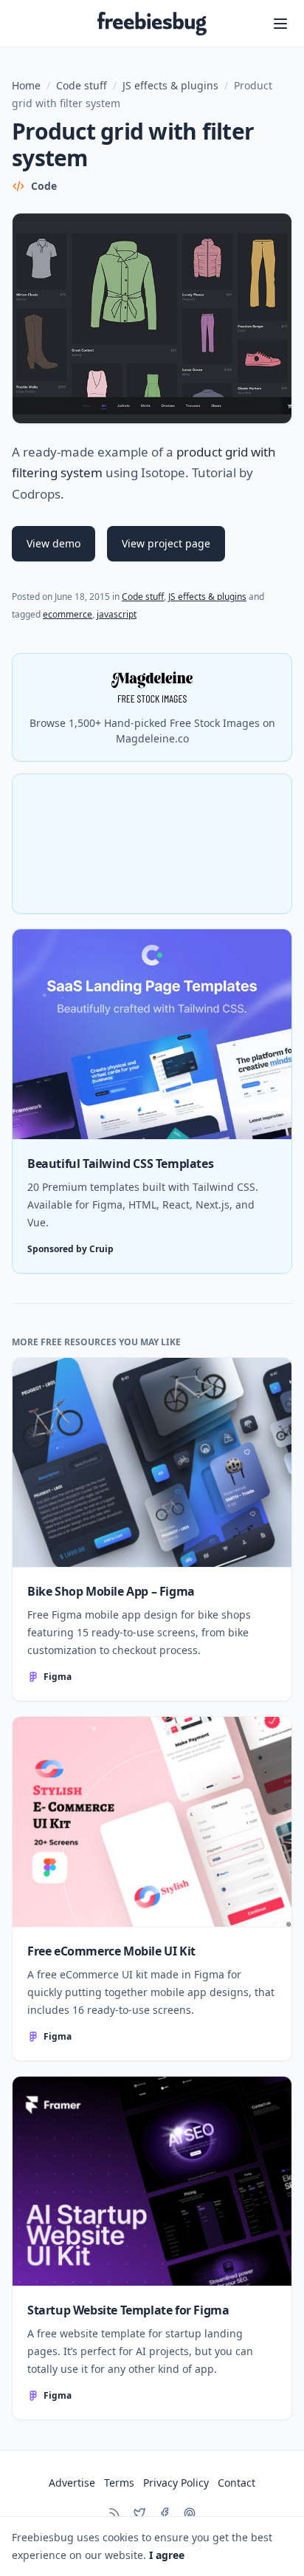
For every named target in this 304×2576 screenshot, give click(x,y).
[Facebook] (165, 2513)
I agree (167, 2555)
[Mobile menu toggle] (280, 24)
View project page (166, 543)
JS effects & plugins (170, 85)
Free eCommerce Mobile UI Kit (111, 1951)
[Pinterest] (190, 2513)
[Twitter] (139, 2513)
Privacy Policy (176, 2483)
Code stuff (82, 85)
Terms (119, 2483)
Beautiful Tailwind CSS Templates (120, 1164)
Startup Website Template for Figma (128, 2310)
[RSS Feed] (114, 2513)
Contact (236, 2483)
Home (26, 85)
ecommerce (68, 614)
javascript (117, 614)
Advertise (72, 2483)
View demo (53, 543)
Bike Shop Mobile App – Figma (111, 1591)
